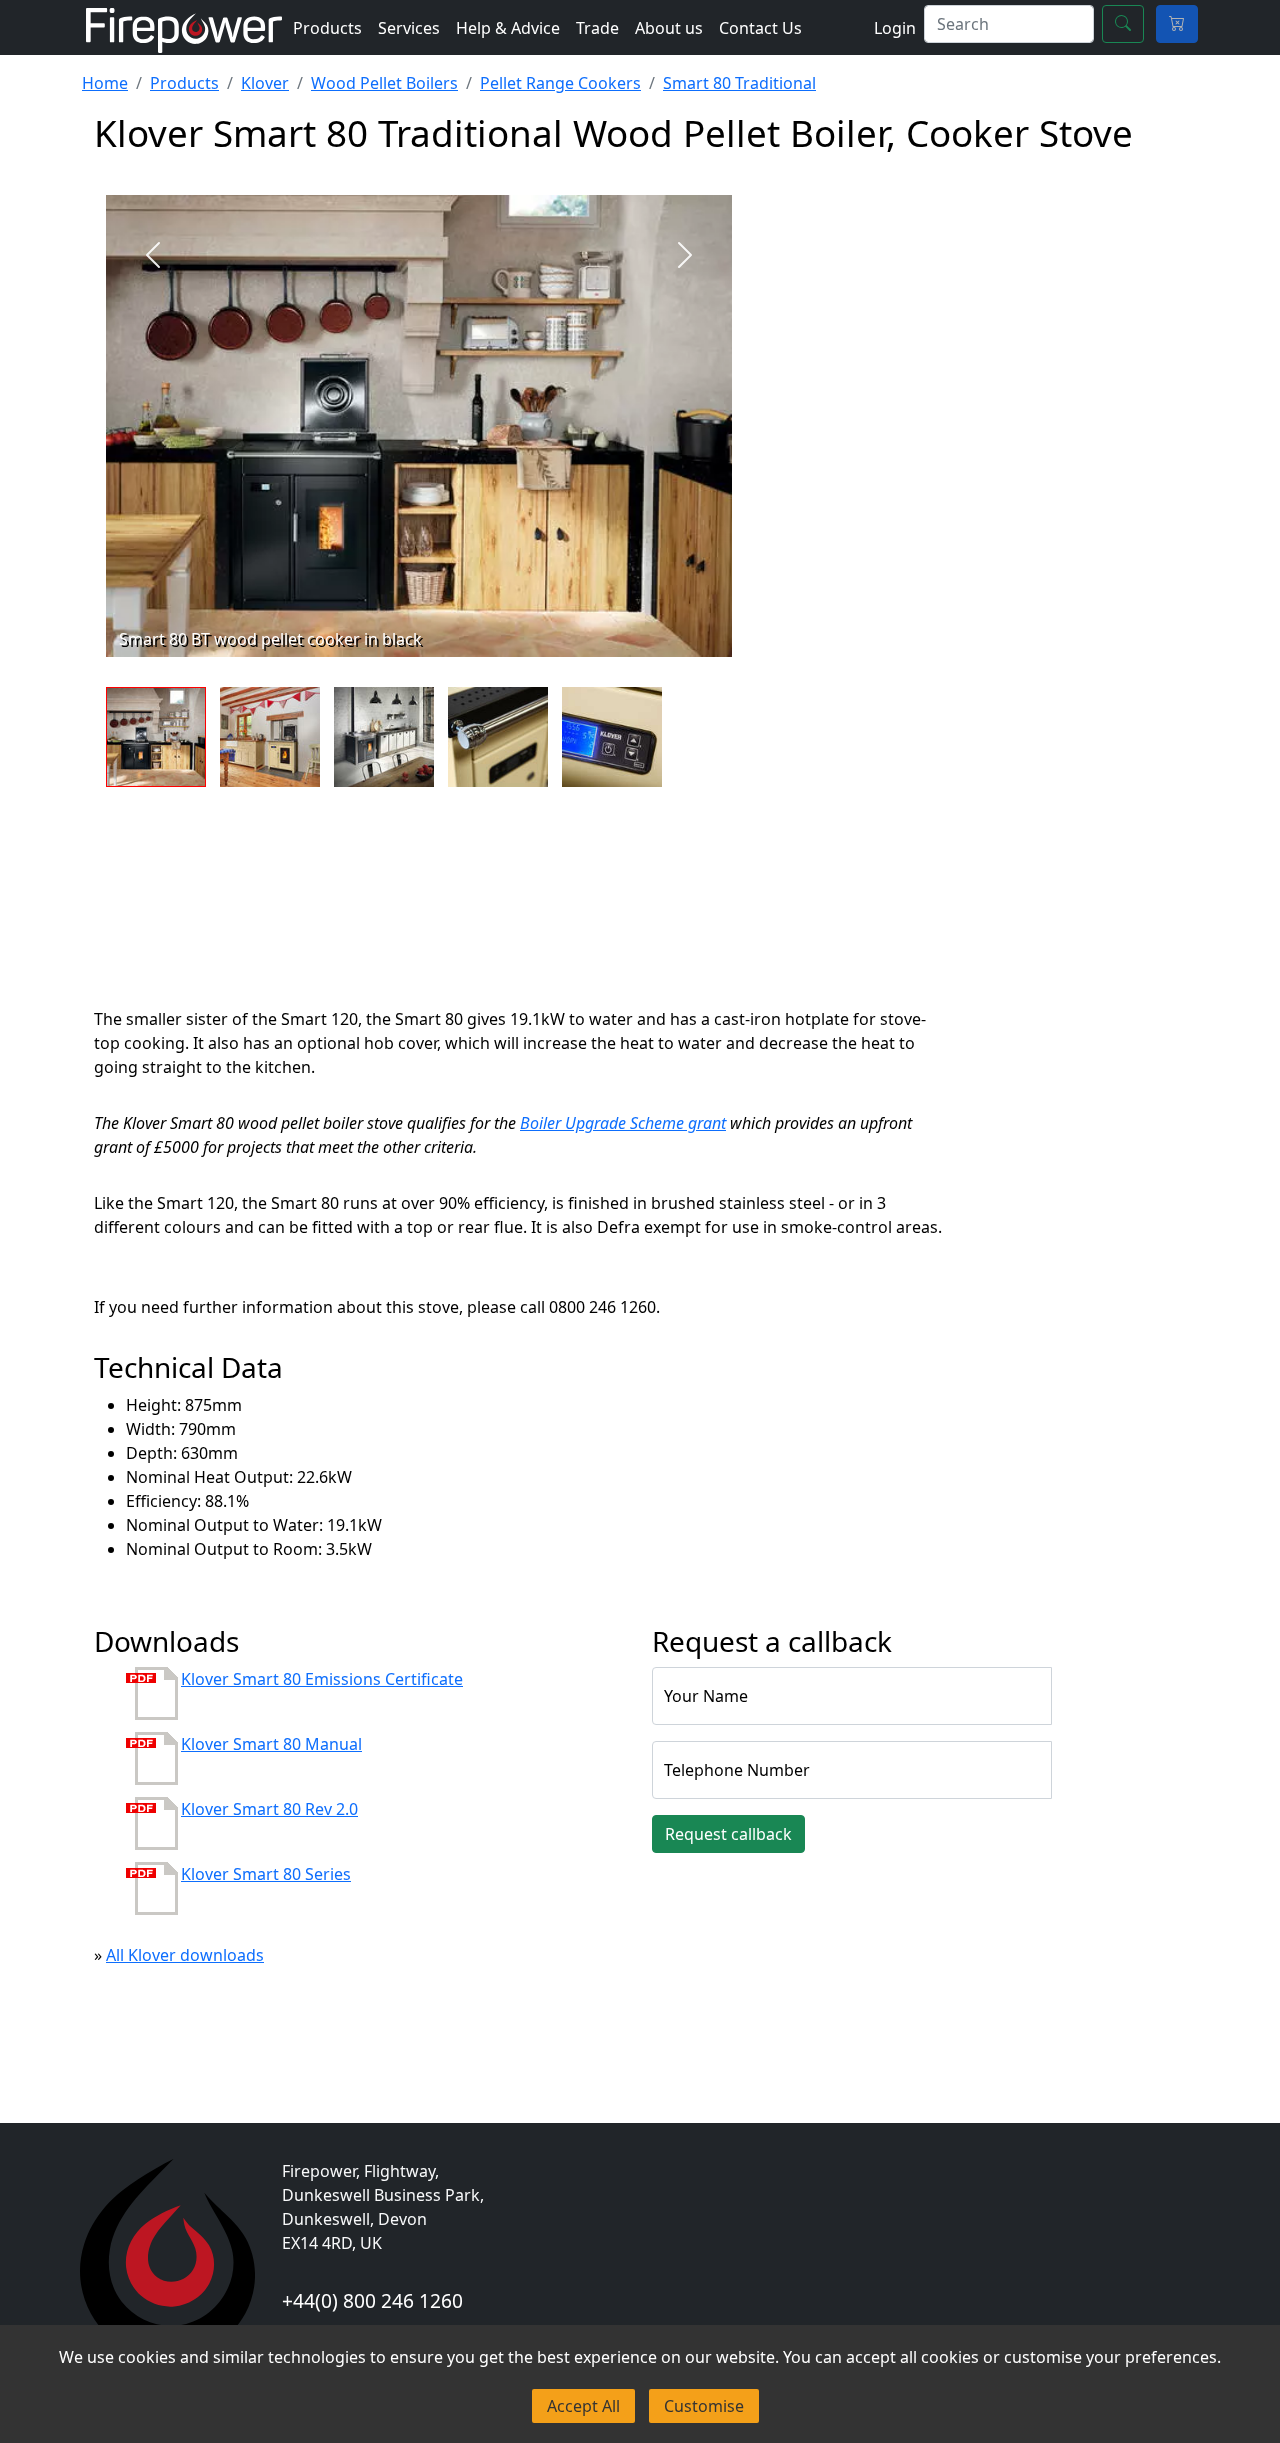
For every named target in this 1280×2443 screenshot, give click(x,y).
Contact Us (760, 28)
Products (184, 83)
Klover (265, 83)
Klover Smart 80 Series (266, 1874)
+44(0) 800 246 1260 (372, 2300)
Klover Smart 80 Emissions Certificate (322, 1679)
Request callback (728, 1834)
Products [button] (327, 28)
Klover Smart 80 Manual (271, 1744)
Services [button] (409, 28)
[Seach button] (1123, 24)
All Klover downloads (185, 1955)
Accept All (583, 2406)
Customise (704, 2406)
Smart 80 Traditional (739, 83)
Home (105, 83)
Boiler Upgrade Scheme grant (623, 1123)
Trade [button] (597, 28)
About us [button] (669, 28)
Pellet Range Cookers (560, 83)
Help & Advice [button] (508, 28)
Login (895, 28)
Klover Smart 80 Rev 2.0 (269, 1809)
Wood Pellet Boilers (384, 83)
